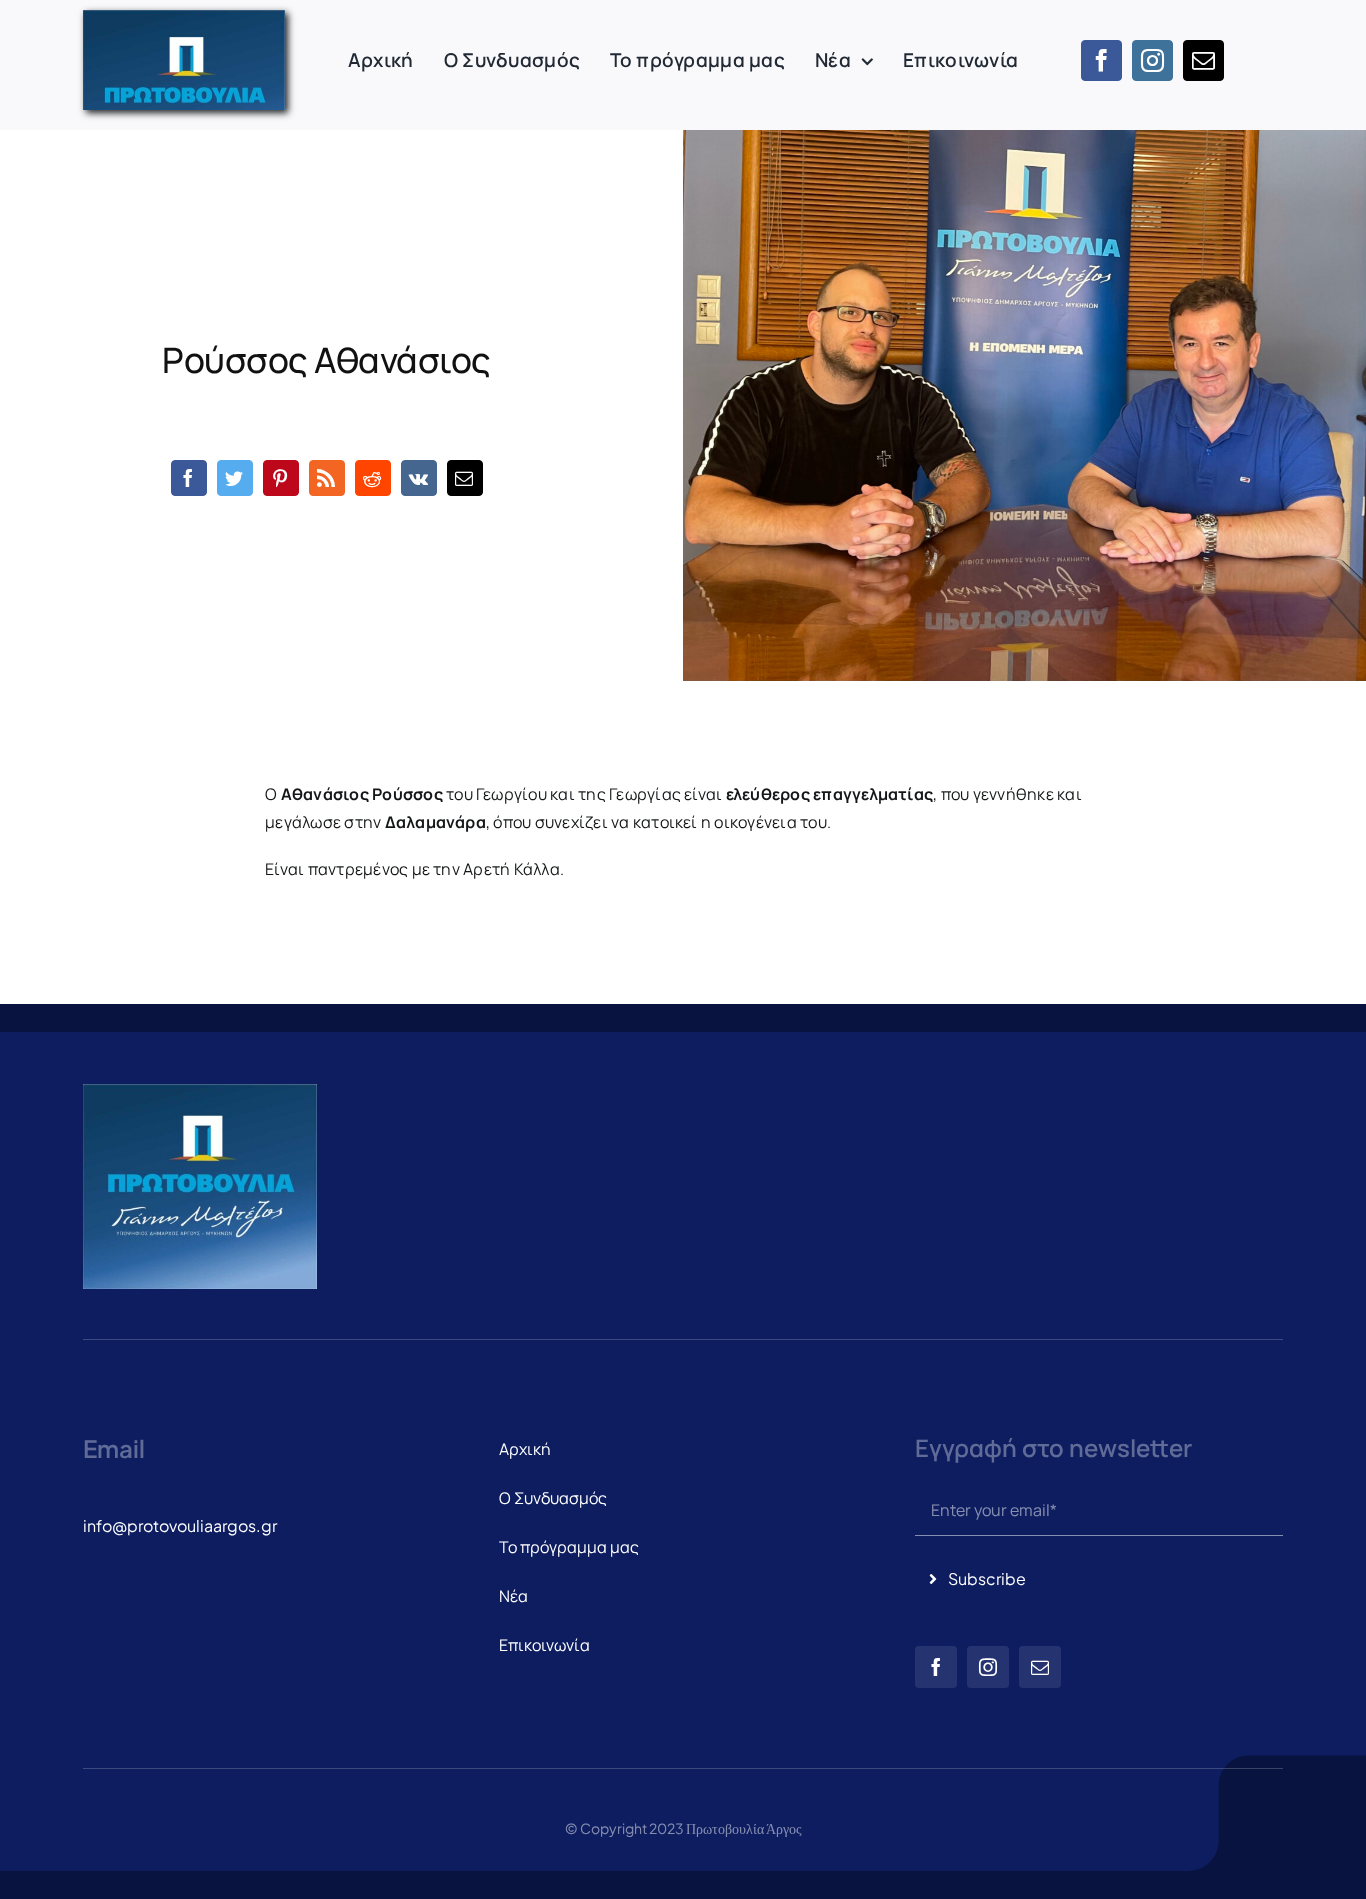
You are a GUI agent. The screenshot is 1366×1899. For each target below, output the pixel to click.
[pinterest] (281, 478)
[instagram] (1152, 60)
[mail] (1203, 60)
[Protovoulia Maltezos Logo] (184, 18)
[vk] (419, 478)
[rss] (327, 478)
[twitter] (235, 478)
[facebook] (1101, 60)
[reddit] (373, 478)
